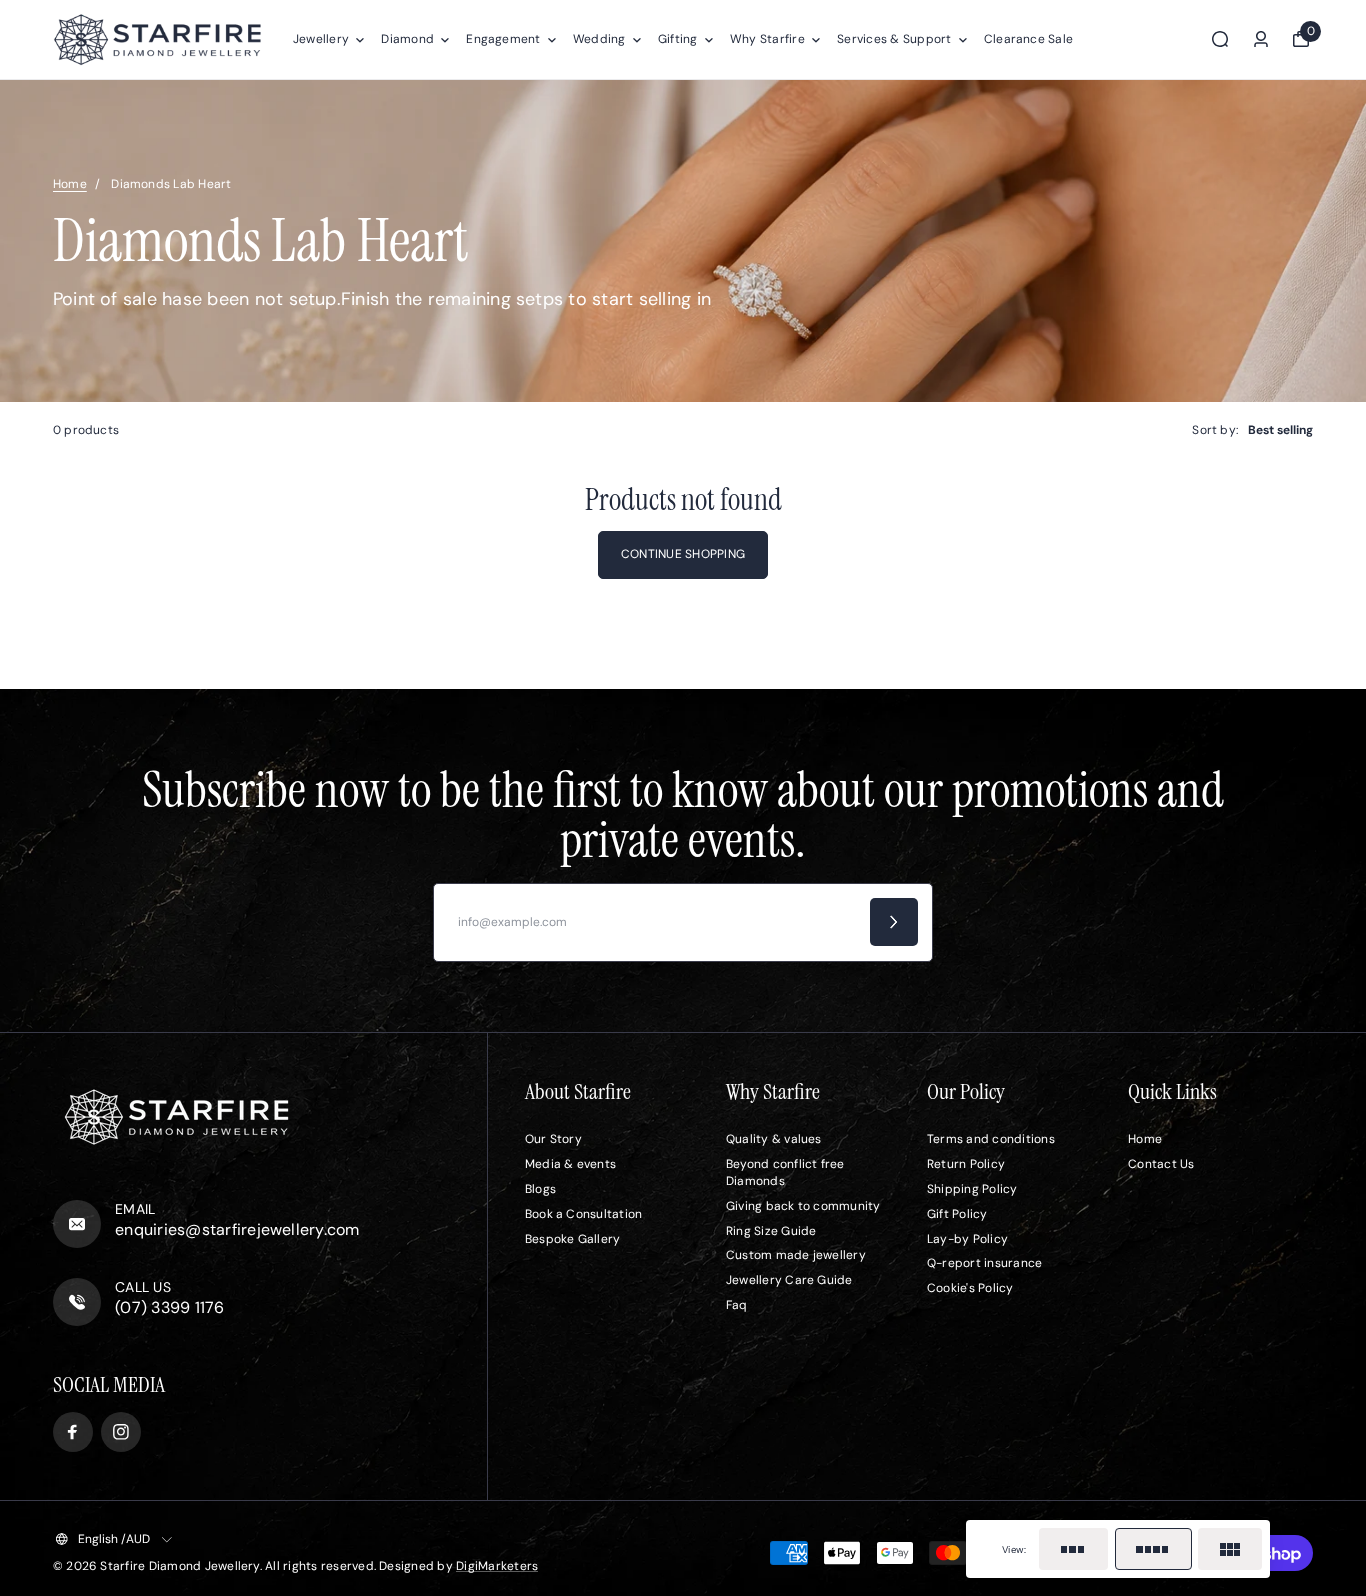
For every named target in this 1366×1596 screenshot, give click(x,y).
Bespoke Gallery (573, 1239)
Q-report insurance (984, 1263)
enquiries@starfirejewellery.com (237, 1229)
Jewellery (321, 39)
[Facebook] (73, 1432)
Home (70, 184)
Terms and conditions (991, 1139)
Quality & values (774, 1139)
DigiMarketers (497, 1566)
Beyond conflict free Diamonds (785, 1172)
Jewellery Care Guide (789, 1280)
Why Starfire (767, 39)
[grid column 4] (1153, 1549)
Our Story (553, 1139)
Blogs (540, 1189)
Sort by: (1215, 430)
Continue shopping (683, 554)
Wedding (599, 39)
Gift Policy (957, 1214)
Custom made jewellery (796, 1255)
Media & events (570, 1164)
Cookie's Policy (970, 1288)
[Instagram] (121, 1432)
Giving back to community (803, 1206)
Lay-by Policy (967, 1239)
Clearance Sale (1028, 39)
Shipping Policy (972, 1189)
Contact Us (1161, 1164)
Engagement (503, 39)
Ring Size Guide (771, 1231)
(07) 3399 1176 (169, 1307)
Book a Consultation (584, 1214)
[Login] (1261, 39)
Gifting (678, 39)
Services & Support (894, 39)
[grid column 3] (1073, 1549)
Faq (737, 1305)
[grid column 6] (1230, 1549)
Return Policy (966, 1164)
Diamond (407, 39)
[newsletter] (894, 922)
